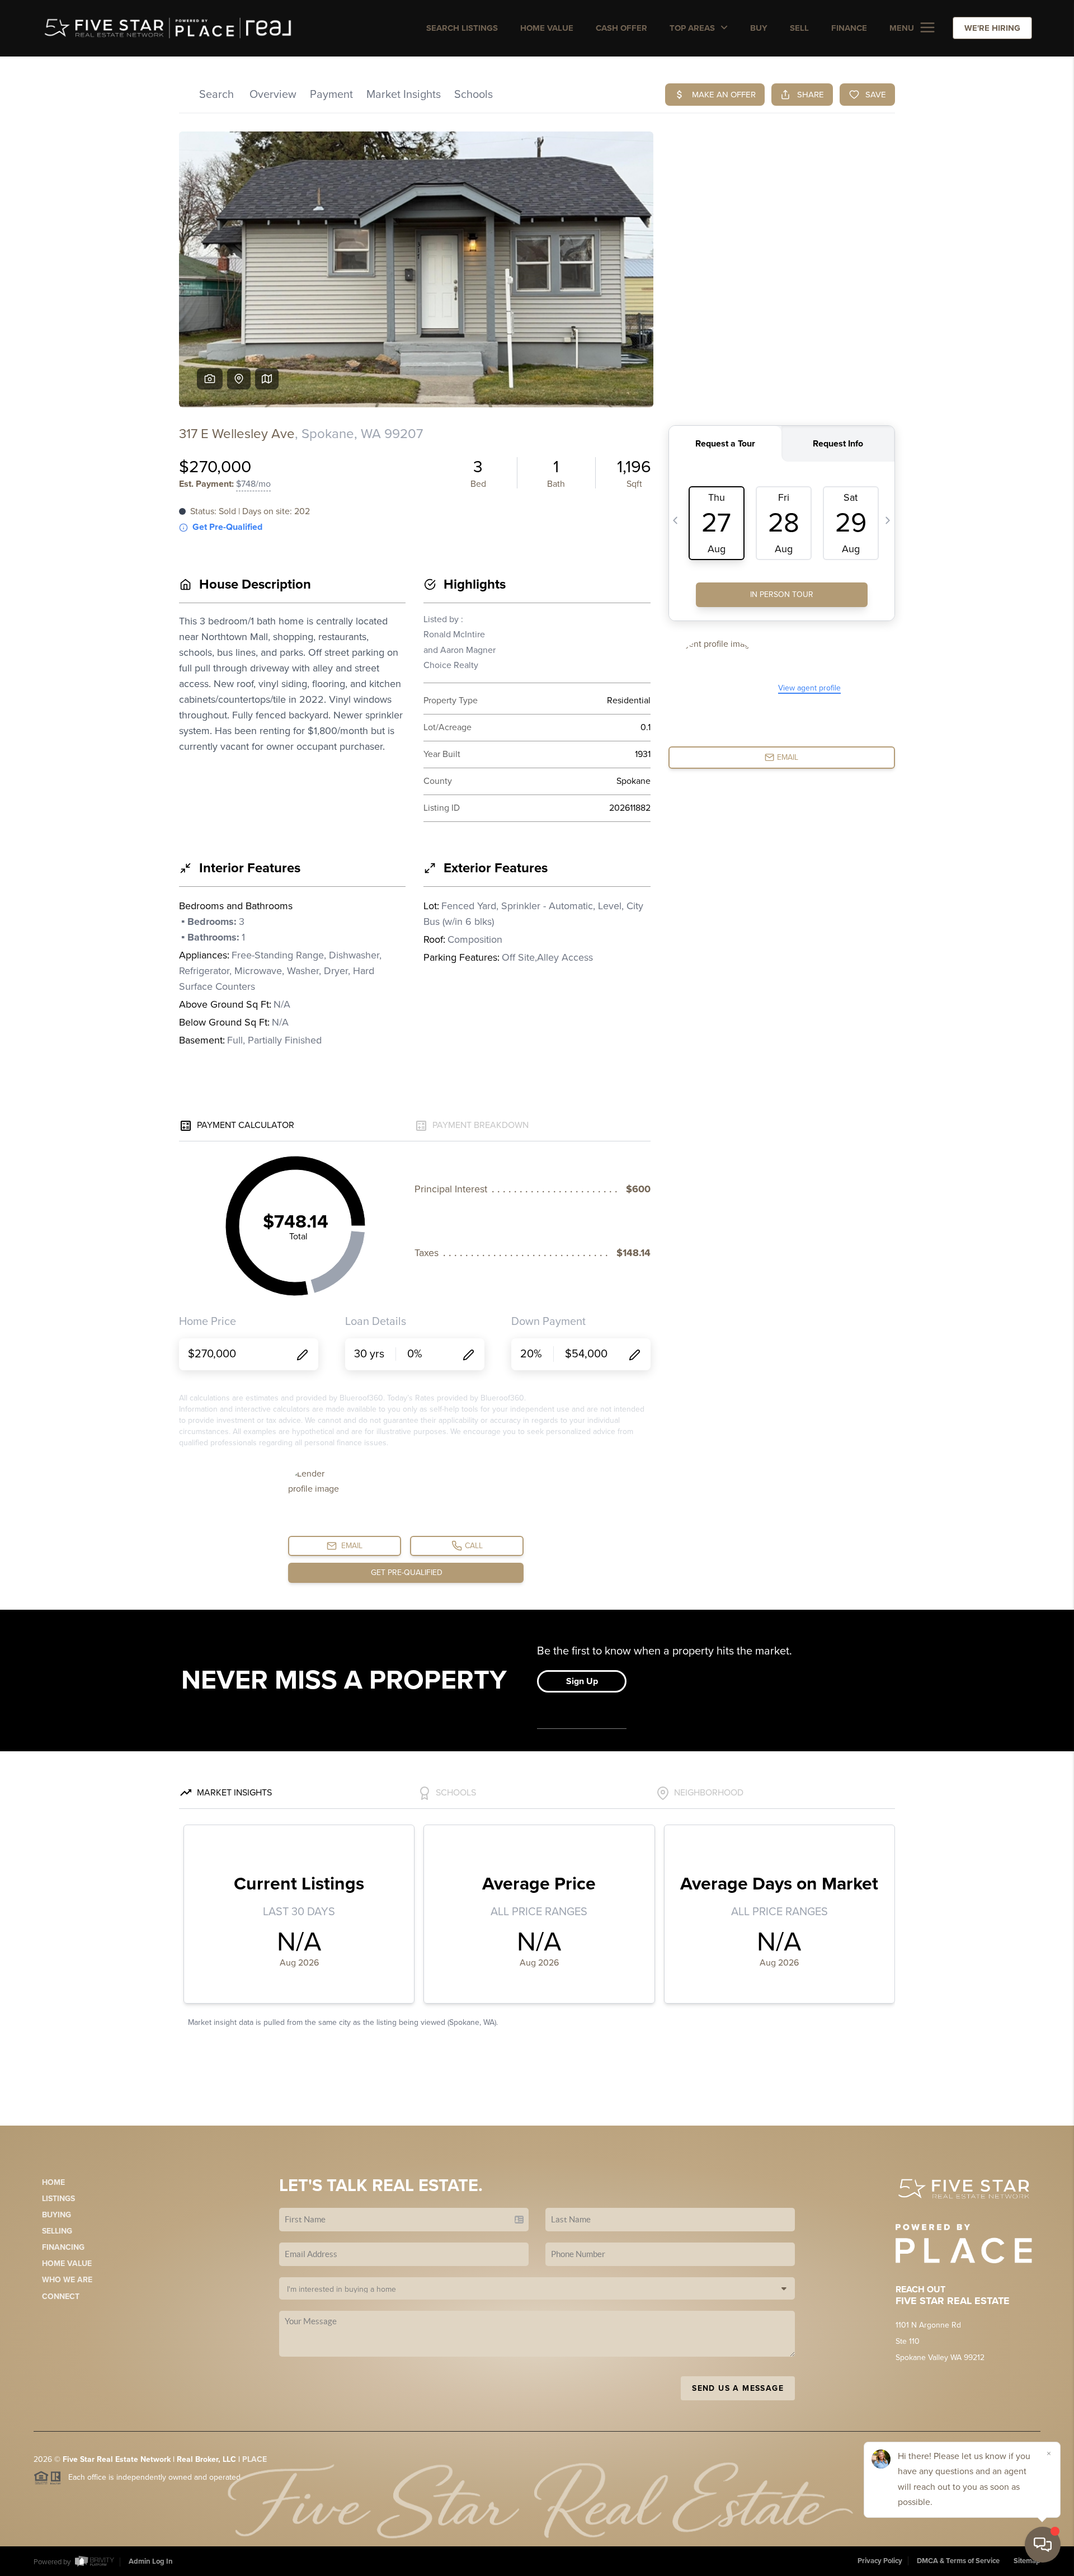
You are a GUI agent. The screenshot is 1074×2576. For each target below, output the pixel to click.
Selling (57, 2231)
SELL (799, 28)
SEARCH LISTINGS (462, 28)
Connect (61, 2297)
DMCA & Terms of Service (958, 2561)
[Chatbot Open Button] (1043, 2545)
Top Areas (693, 28)
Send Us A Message (738, 2388)
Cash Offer (621, 28)
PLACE (255, 2459)
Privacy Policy (880, 2561)
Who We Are (67, 2280)
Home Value (547, 28)
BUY (759, 28)
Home (53, 2182)
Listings (58, 2199)
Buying (56, 2215)
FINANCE (849, 28)
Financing (63, 2247)
